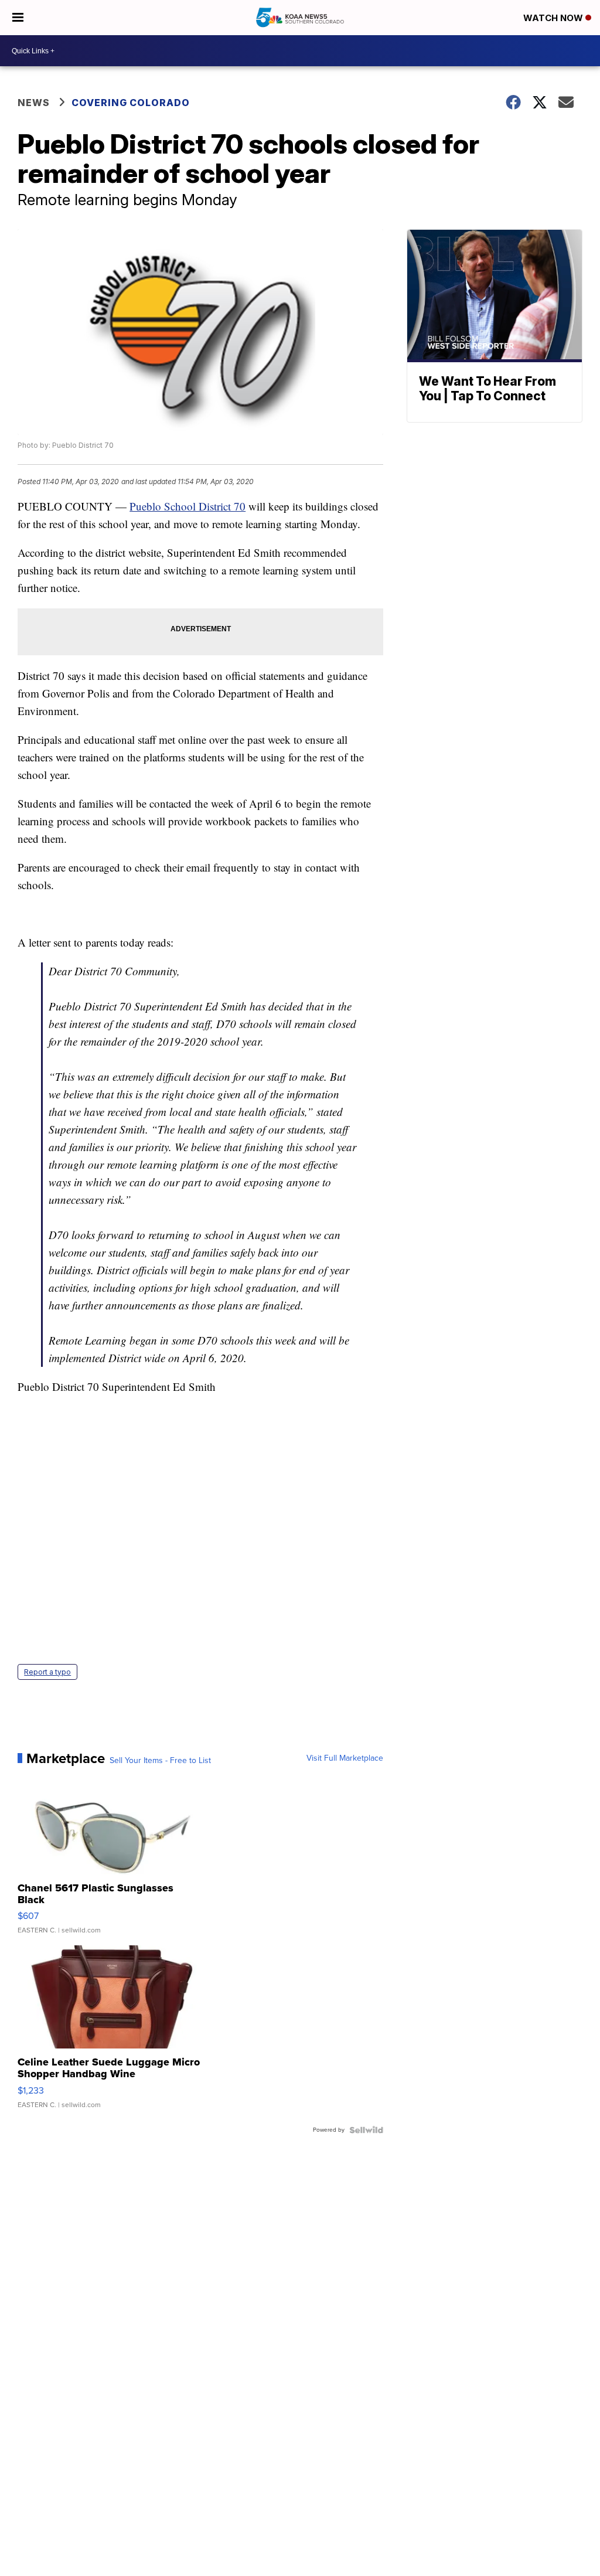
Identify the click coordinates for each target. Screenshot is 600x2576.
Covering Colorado (131, 103)
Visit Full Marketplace (345, 1758)
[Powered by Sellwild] (366, 2130)
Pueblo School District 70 (187, 506)
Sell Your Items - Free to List (160, 1761)
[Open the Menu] (18, 18)
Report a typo (47, 1672)
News (34, 103)
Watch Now (554, 18)
